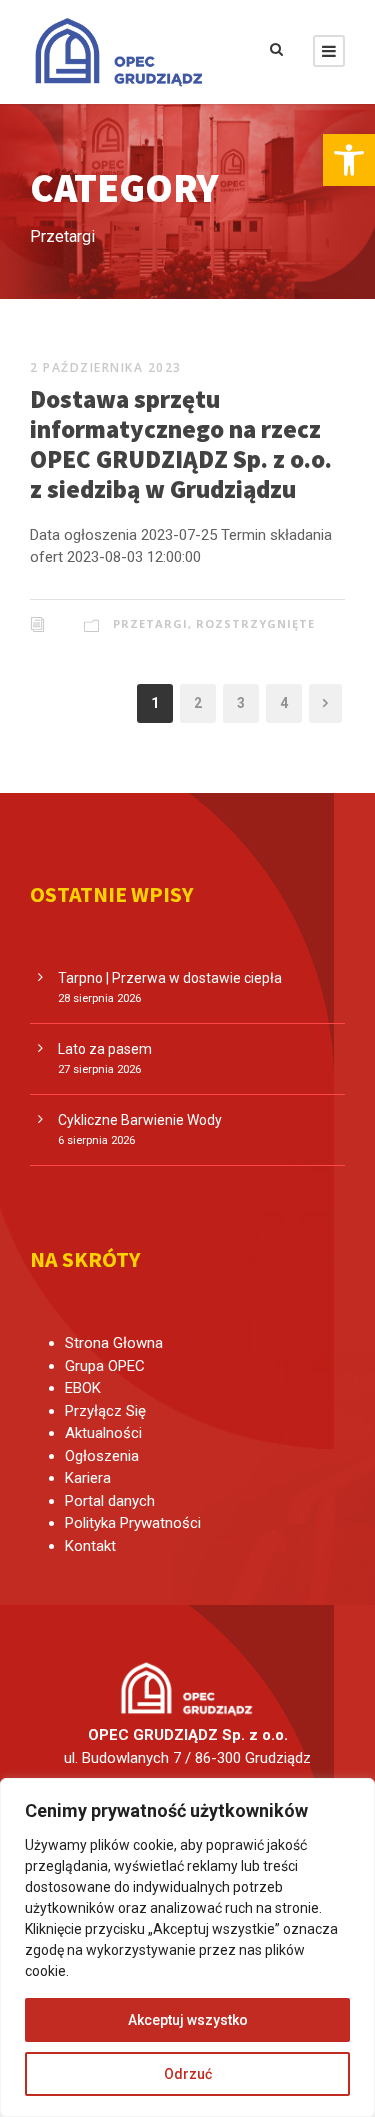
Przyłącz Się (105, 1411)
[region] (187, 1947)
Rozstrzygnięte (255, 623)
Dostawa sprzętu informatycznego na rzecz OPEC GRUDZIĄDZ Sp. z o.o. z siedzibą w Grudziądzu (181, 444)
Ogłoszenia (102, 1456)
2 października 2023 (106, 367)
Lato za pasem (105, 1049)
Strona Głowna (114, 1343)
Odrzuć (188, 2074)
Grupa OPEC (105, 1366)
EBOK (83, 1388)
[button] (349, 160)
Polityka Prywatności (133, 1523)
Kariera (88, 1478)
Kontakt (90, 1546)
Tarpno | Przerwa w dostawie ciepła (170, 978)
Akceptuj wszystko (188, 2020)
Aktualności (103, 1433)
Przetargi (150, 623)
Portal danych (110, 1501)
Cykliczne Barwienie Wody (140, 1120)
